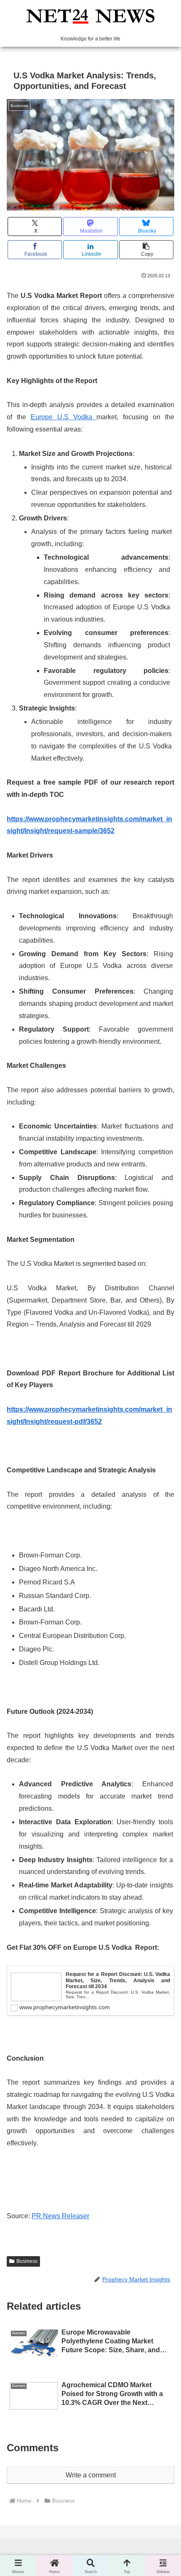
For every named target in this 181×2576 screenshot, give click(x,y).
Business (27, 2261)
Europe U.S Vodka (64, 417)
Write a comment (91, 2475)
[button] (146, 250)
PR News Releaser (60, 2216)
